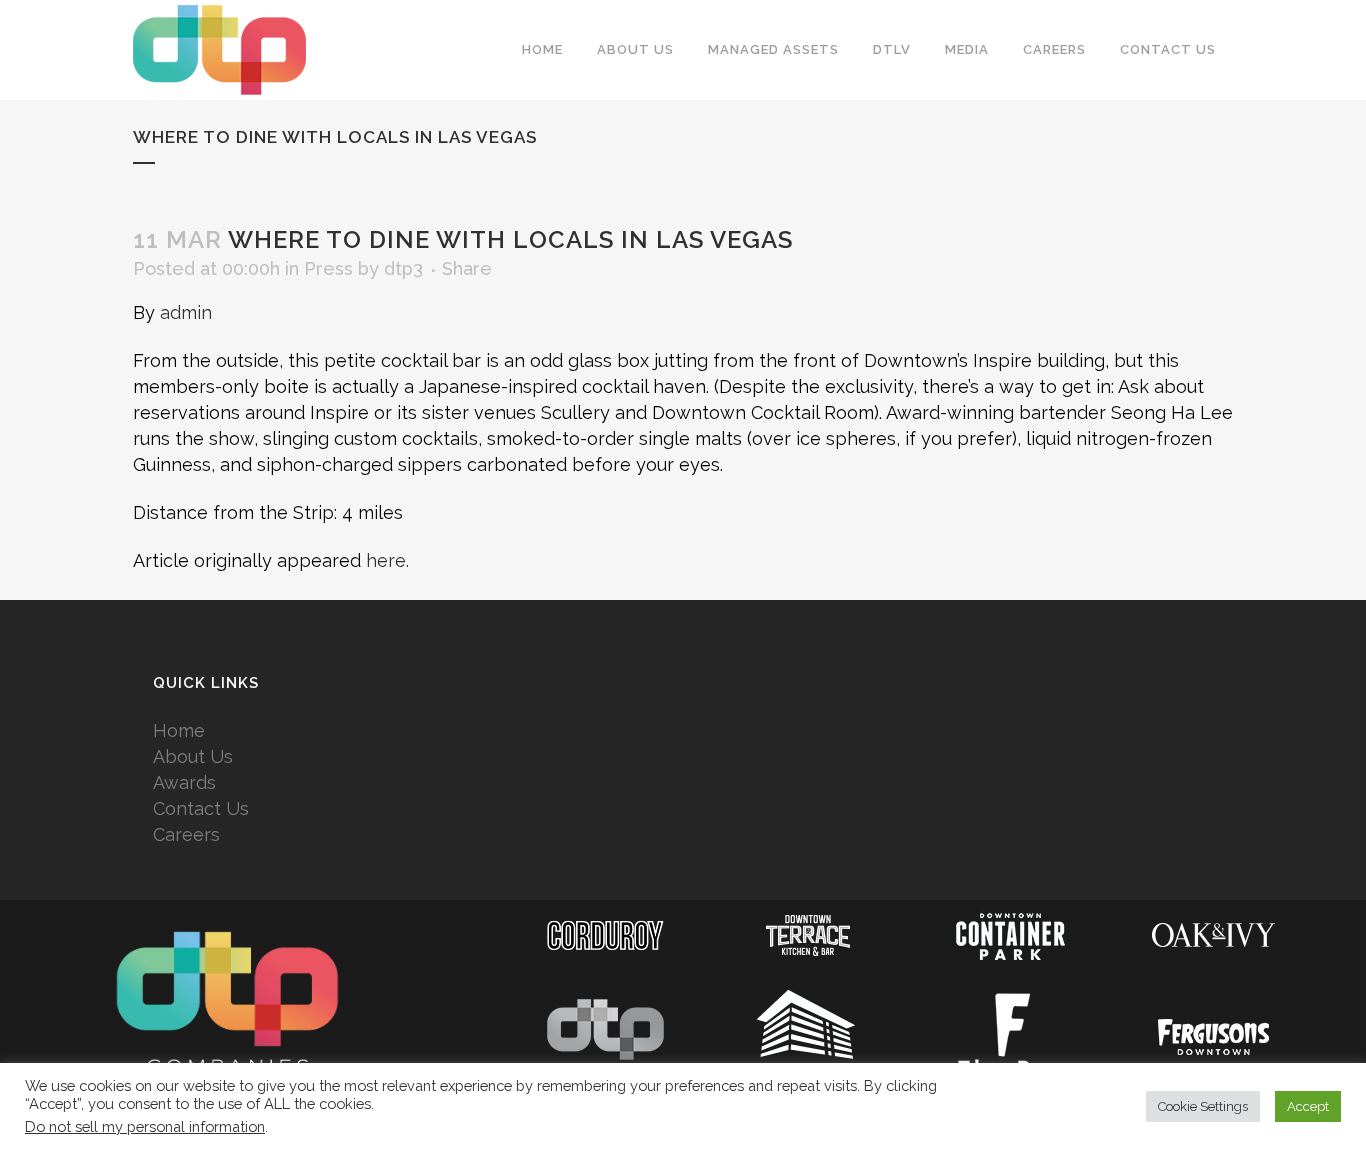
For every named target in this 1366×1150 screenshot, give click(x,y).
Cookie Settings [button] (1203, 1106)
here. (387, 560)
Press (328, 268)
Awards (184, 782)
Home (179, 730)
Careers (186, 834)
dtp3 (403, 268)
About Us (193, 756)
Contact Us (201, 808)
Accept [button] (1308, 1106)
